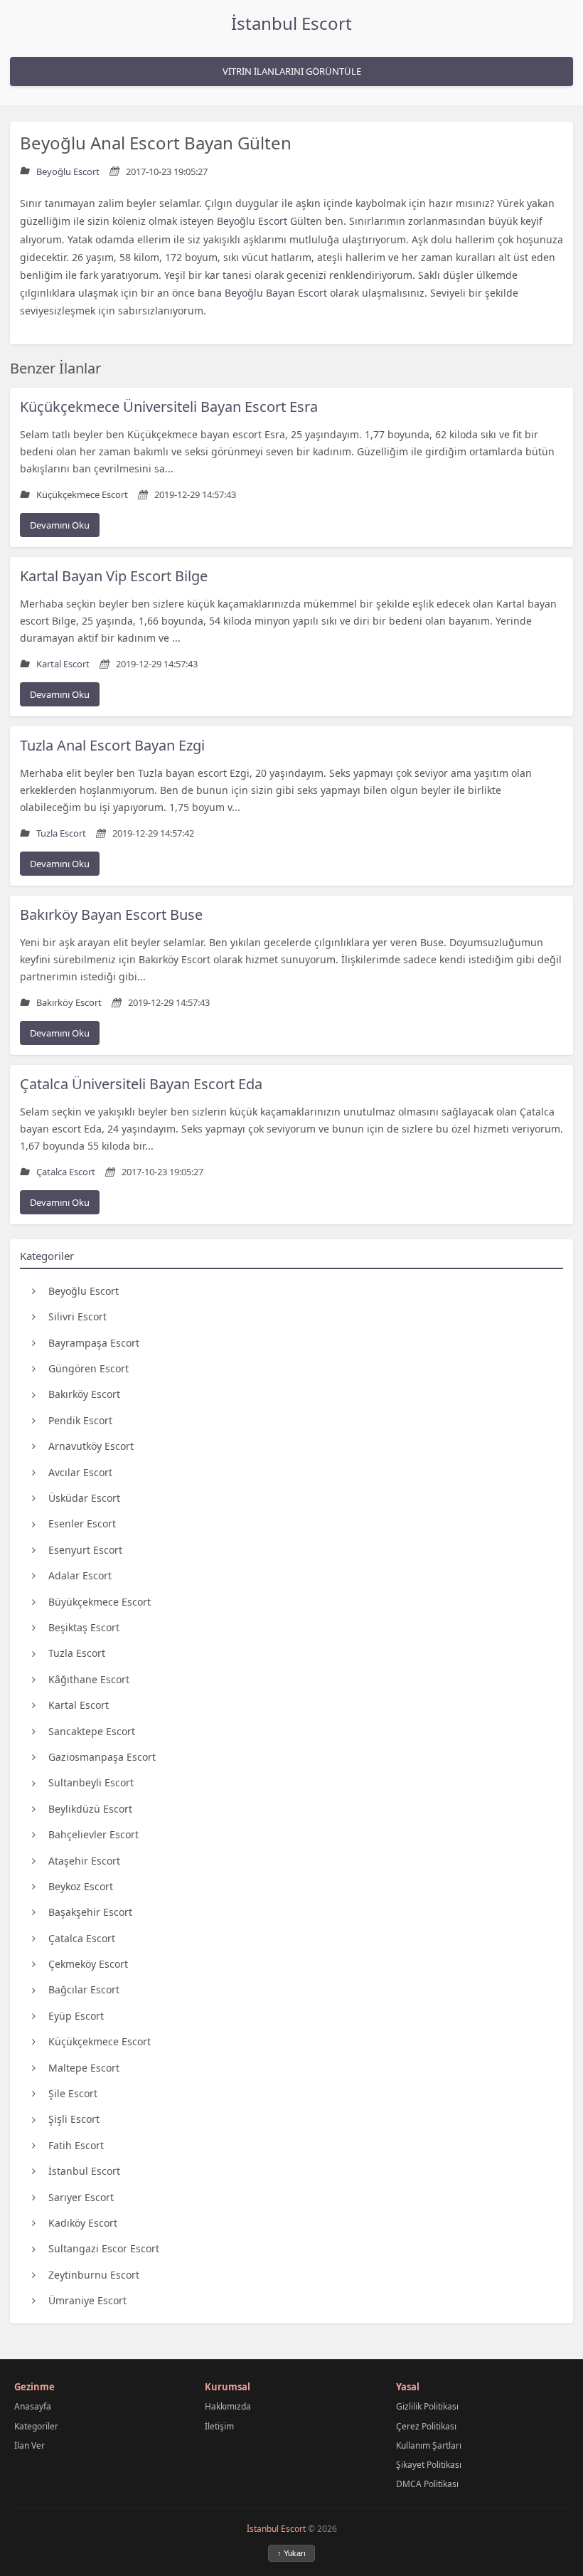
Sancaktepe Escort (92, 1731)
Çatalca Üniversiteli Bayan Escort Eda (141, 1084)
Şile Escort (73, 2093)
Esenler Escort (82, 1523)
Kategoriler (36, 2426)
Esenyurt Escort (85, 1550)
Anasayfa (33, 2406)
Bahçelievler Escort (93, 1834)
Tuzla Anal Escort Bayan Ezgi (112, 745)
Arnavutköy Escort (91, 1446)
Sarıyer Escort (81, 2197)
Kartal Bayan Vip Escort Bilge (114, 576)
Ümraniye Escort (87, 2300)
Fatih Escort (76, 2145)
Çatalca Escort (82, 1938)
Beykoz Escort (81, 1886)
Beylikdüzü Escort (90, 1809)
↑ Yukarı (291, 2553)
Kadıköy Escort (83, 2223)
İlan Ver (30, 2445)
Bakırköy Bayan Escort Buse (111, 915)
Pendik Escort (80, 1420)
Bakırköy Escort (84, 1394)
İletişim (219, 2426)
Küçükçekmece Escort (100, 2041)
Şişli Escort (74, 2119)
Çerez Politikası (426, 2426)
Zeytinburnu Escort (94, 2275)
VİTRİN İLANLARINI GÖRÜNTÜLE (292, 71)
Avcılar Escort (80, 1472)
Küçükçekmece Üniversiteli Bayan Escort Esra (169, 407)
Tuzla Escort (77, 1653)
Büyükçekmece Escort (100, 1602)
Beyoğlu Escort (84, 1291)
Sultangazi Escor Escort (104, 2248)
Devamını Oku (60, 525)
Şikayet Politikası (429, 2465)
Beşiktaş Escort (84, 1627)
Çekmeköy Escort (88, 1964)
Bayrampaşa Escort (94, 1343)
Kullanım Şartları (429, 2445)
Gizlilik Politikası (427, 2406)
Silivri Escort (77, 1316)
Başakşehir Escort (90, 1912)
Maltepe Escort (84, 2068)
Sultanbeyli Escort (91, 1782)
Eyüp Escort (76, 2016)
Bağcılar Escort (84, 1989)
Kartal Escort (79, 1705)
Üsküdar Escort (84, 1498)
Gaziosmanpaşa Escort (102, 1757)
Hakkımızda (228, 2406)
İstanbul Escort (291, 23)
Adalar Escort (80, 1575)
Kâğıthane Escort (89, 1679)
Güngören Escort (89, 1368)
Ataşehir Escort (84, 1861)
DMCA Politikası (427, 2484)
